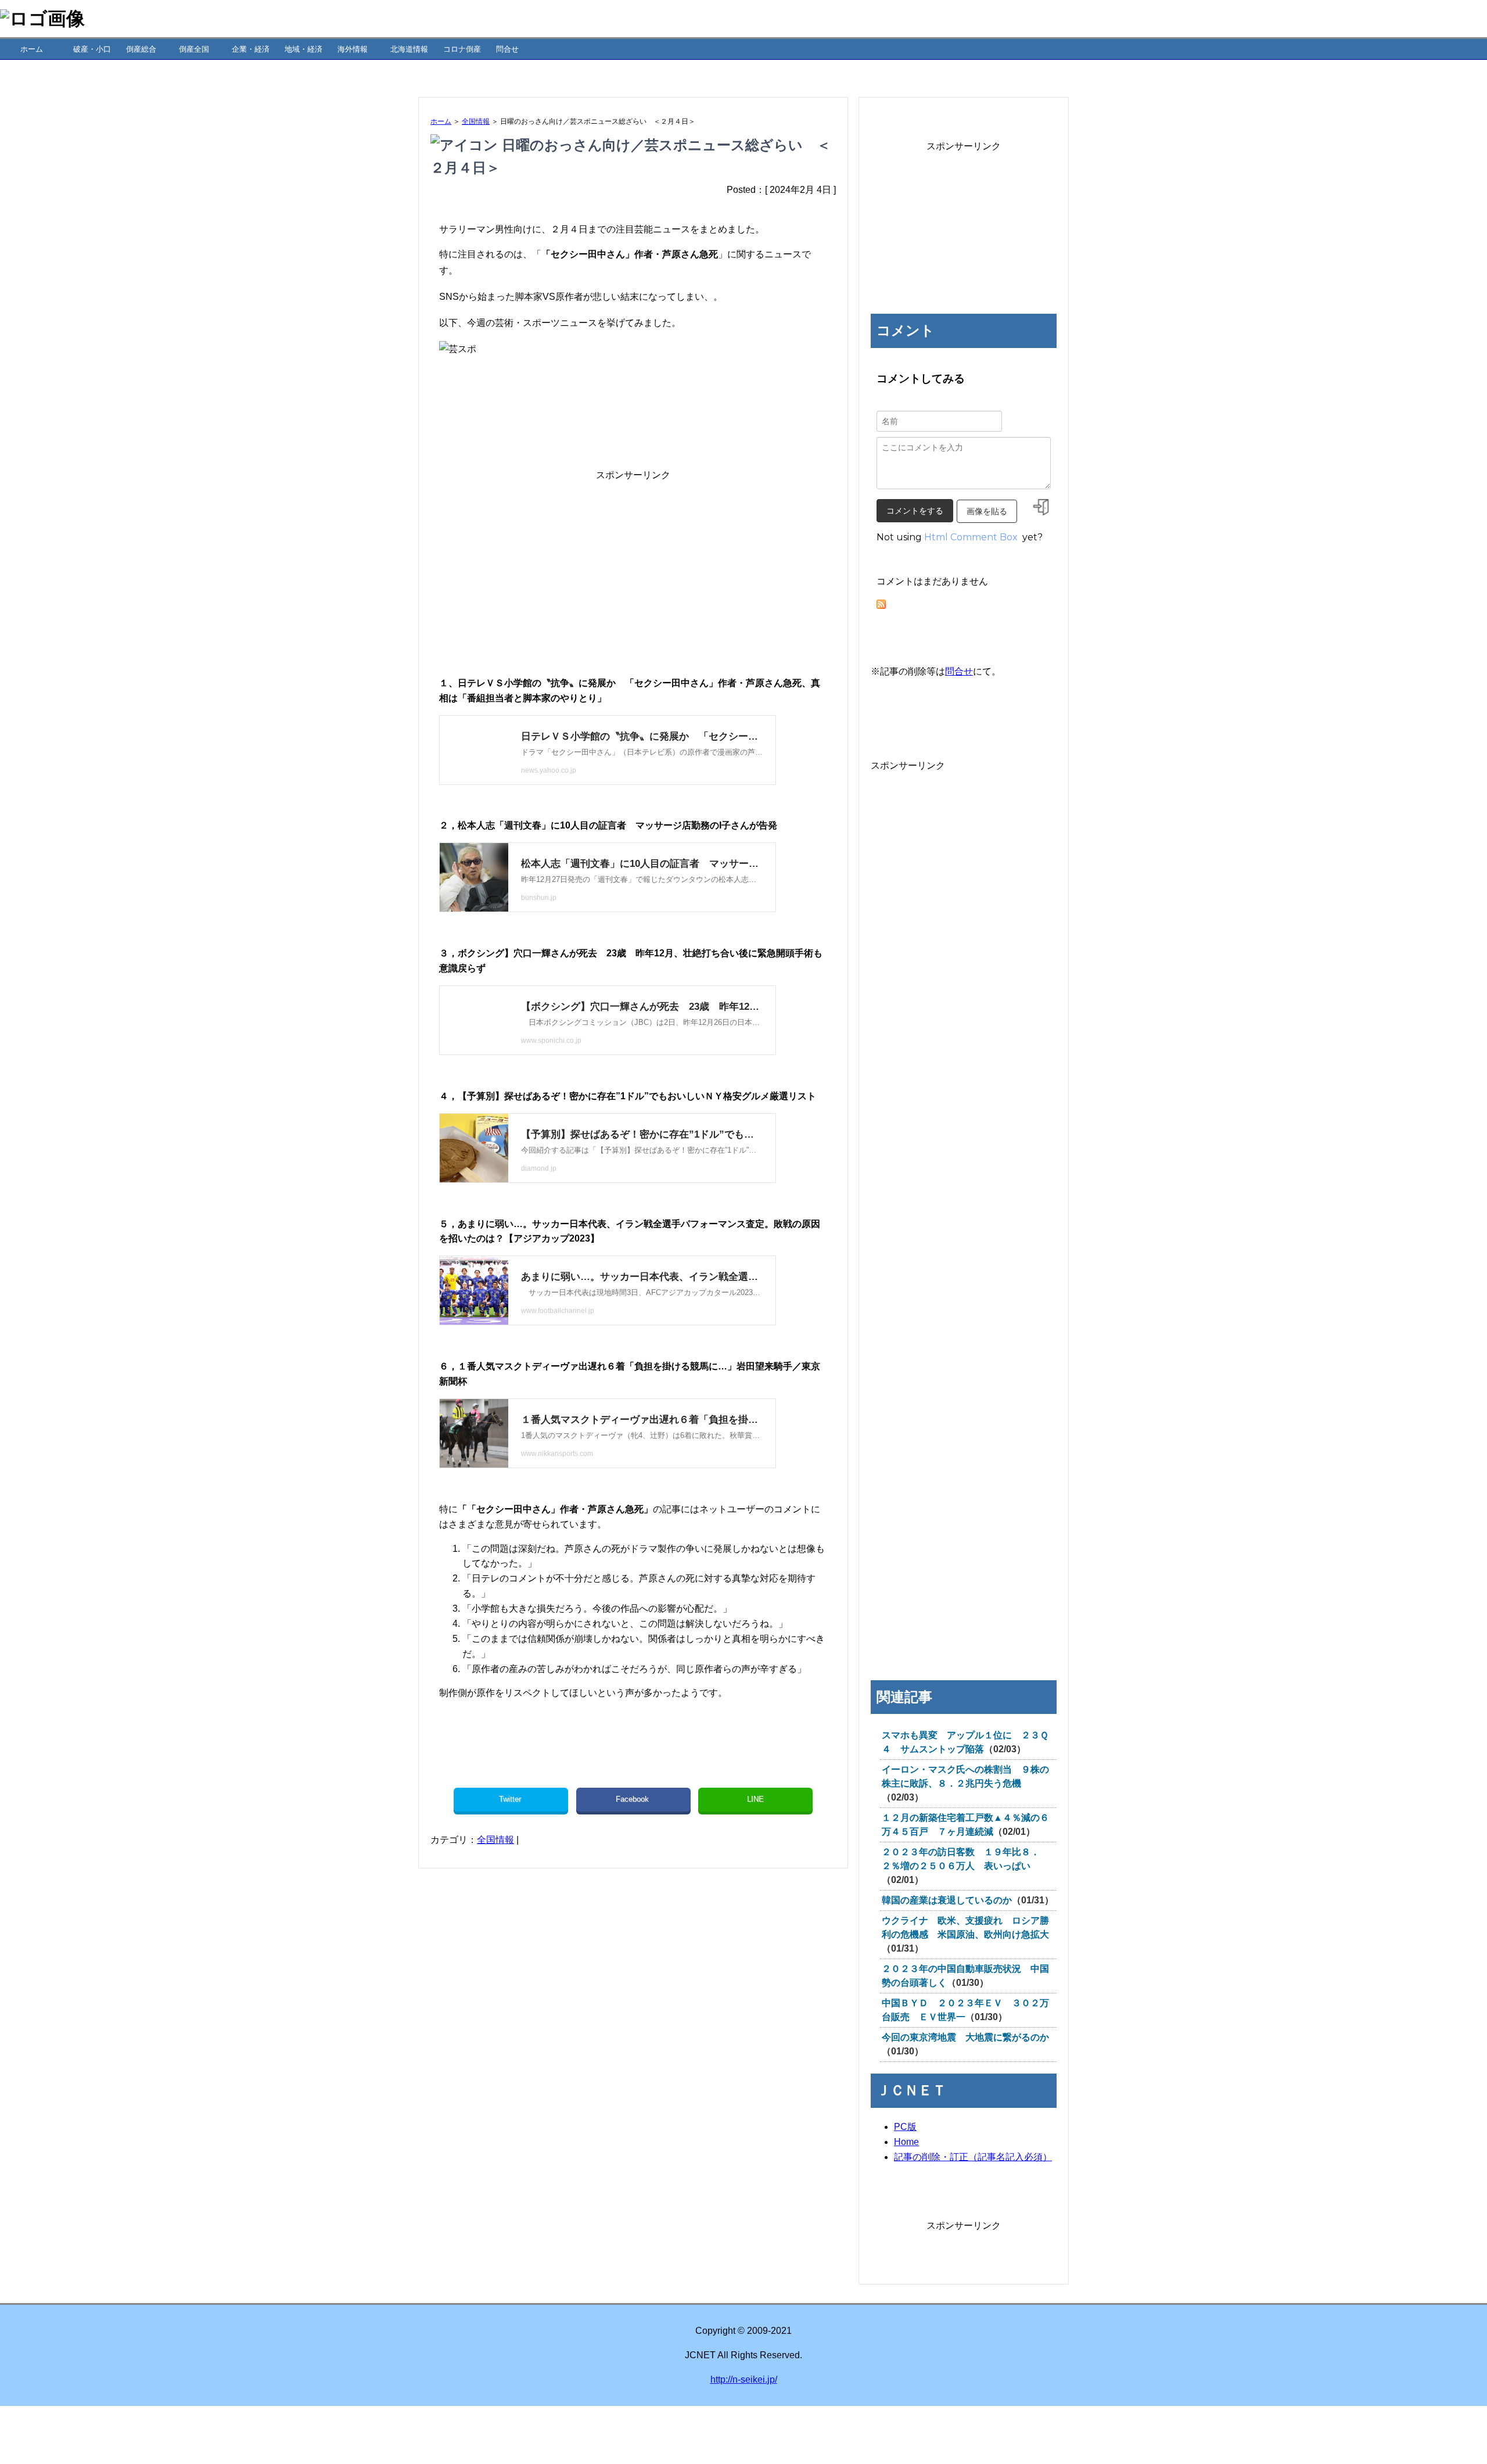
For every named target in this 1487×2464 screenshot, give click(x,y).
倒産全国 (194, 49)
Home (906, 2142)
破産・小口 (92, 49)
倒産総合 (141, 49)
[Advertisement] (633, 564)
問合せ (507, 49)
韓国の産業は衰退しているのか (947, 1900)
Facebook (633, 1799)
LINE (755, 1799)
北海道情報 (409, 49)
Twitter (511, 1799)
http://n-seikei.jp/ (744, 2379)
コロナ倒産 (462, 49)
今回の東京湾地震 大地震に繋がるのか (965, 2037)
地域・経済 (303, 49)
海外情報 (353, 49)
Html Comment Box (971, 537)
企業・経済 (251, 49)
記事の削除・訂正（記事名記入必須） (973, 2157)
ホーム (32, 49)
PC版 (905, 2127)
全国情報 (476, 121)
